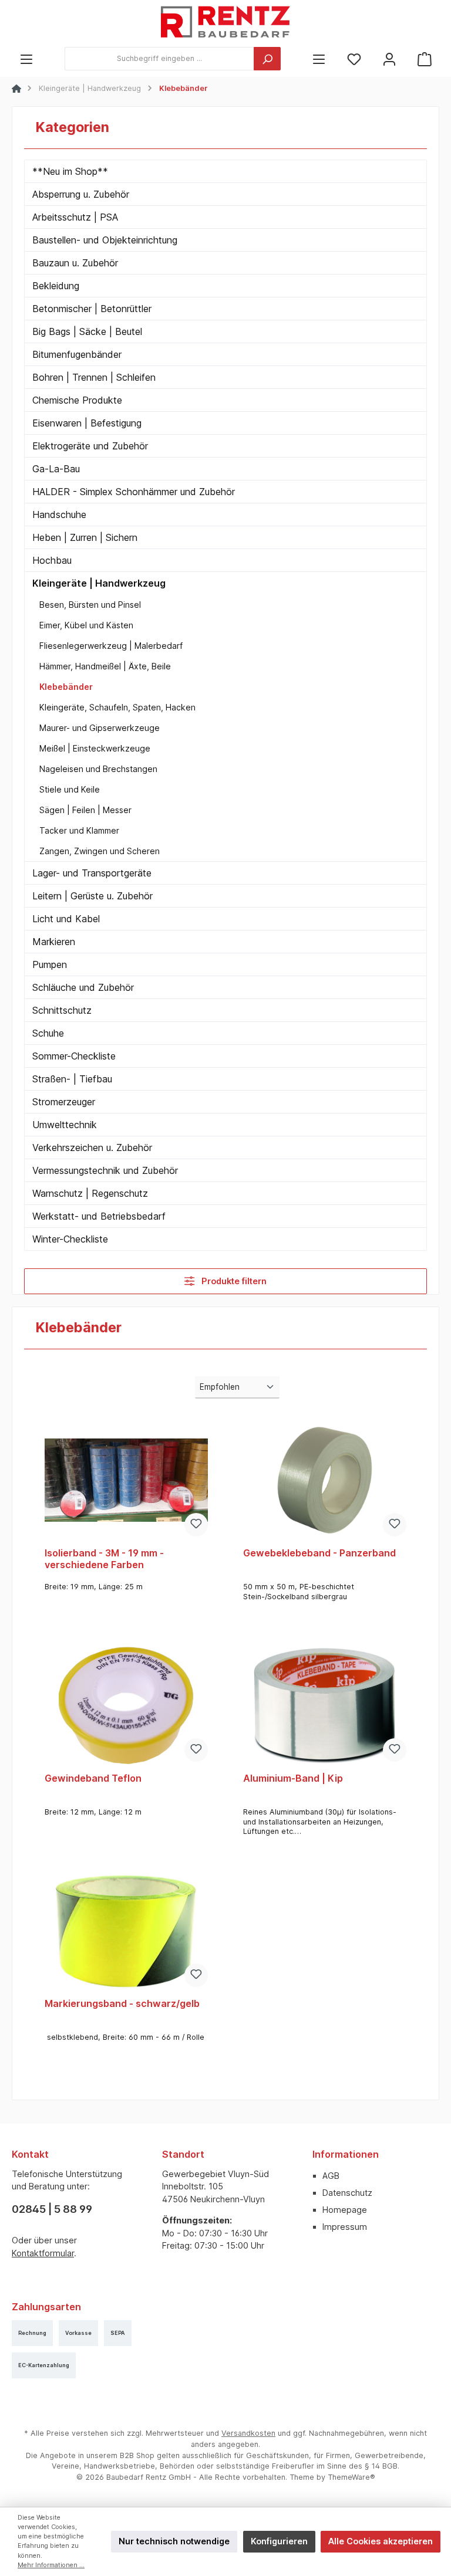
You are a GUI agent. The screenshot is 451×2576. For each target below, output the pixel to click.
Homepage (345, 2210)
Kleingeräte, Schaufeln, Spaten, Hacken (117, 707)
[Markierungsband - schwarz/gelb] (126, 1931)
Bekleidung (56, 286)
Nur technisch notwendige (174, 2541)
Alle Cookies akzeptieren (381, 2541)
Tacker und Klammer (79, 830)
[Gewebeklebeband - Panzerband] (324, 1480)
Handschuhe (59, 514)
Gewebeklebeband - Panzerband (319, 1553)
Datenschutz (347, 2193)
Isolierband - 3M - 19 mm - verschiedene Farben (104, 1559)
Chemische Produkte (77, 400)
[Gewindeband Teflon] (126, 1705)
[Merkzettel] (354, 59)
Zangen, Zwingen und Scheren (100, 851)
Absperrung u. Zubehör (81, 194)
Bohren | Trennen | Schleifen (94, 377)
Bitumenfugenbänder (77, 354)
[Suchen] (267, 59)
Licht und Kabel (66, 919)
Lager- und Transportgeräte (92, 873)
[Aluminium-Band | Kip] (324, 1705)
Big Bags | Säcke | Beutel (87, 331)
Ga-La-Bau (56, 469)
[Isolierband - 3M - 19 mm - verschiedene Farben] (126, 1480)
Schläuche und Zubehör (83, 987)
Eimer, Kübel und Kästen (86, 625)
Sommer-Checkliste (74, 1056)
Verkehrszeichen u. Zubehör (92, 1147)
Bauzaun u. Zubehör (75, 263)
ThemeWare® (351, 2477)
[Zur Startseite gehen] (225, 23)
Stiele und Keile (70, 789)
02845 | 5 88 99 (52, 2209)
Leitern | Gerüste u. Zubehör (92, 896)
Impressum (345, 2227)
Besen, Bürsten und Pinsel (90, 605)
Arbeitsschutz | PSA (75, 217)
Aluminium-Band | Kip (293, 1778)
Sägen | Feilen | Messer (85, 810)
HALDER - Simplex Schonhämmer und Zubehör (134, 492)
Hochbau (52, 560)
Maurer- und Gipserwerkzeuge (100, 728)
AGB (331, 2176)
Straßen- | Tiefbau (72, 1079)
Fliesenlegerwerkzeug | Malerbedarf (111, 646)
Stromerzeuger (64, 1102)
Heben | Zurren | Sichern (85, 537)
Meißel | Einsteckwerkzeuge (95, 748)
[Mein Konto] (389, 59)
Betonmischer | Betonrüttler (92, 309)
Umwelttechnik (65, 1125)
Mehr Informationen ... (51, 2565)
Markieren (54, 942)
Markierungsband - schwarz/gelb (122, 2004)
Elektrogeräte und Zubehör (90, 446)
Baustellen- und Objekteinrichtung (105, 240)
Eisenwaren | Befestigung (87, 423)
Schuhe (48, 1033)
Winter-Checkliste (70, 1239)
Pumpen (50, 964)
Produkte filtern (233, 1281)
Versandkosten (248, 2433)
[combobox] (159, 59)
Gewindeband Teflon (93, 1778)
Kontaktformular (43, 2253)
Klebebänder (66, 687)
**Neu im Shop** (70, 171)
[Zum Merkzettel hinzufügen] (196, 1525)
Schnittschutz (62, 1010)
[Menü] (26, 59)
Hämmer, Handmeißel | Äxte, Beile (105, 666)
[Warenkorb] (425, 59)
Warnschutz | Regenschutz (90, 1193)
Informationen (346, 2154)
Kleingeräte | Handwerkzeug (99, 583)
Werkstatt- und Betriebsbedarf (99, 1216)
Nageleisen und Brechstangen (98, 769)
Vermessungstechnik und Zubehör (105, 1170)
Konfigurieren (279, 2541)
